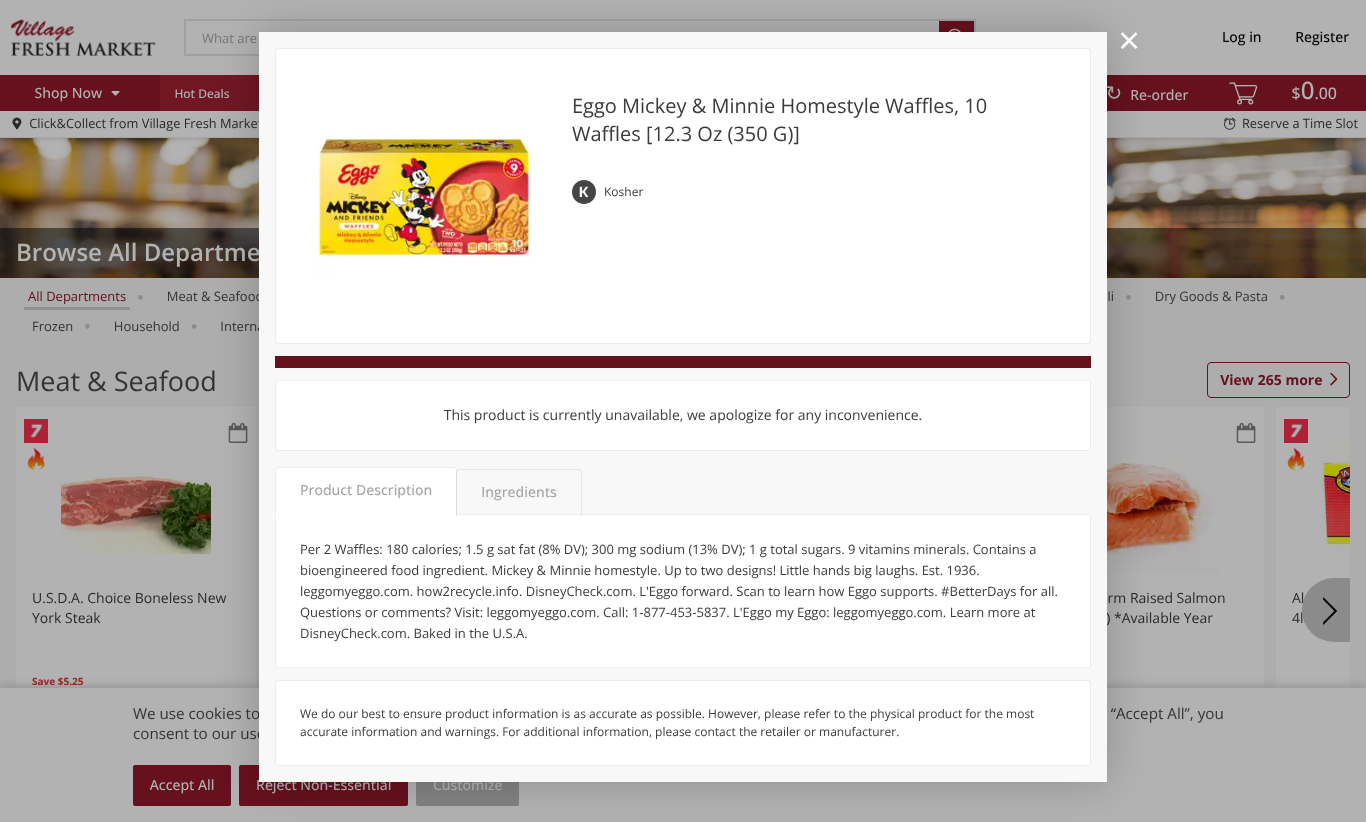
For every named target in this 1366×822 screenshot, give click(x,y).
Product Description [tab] (366, 490)
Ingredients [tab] (518, 492)
